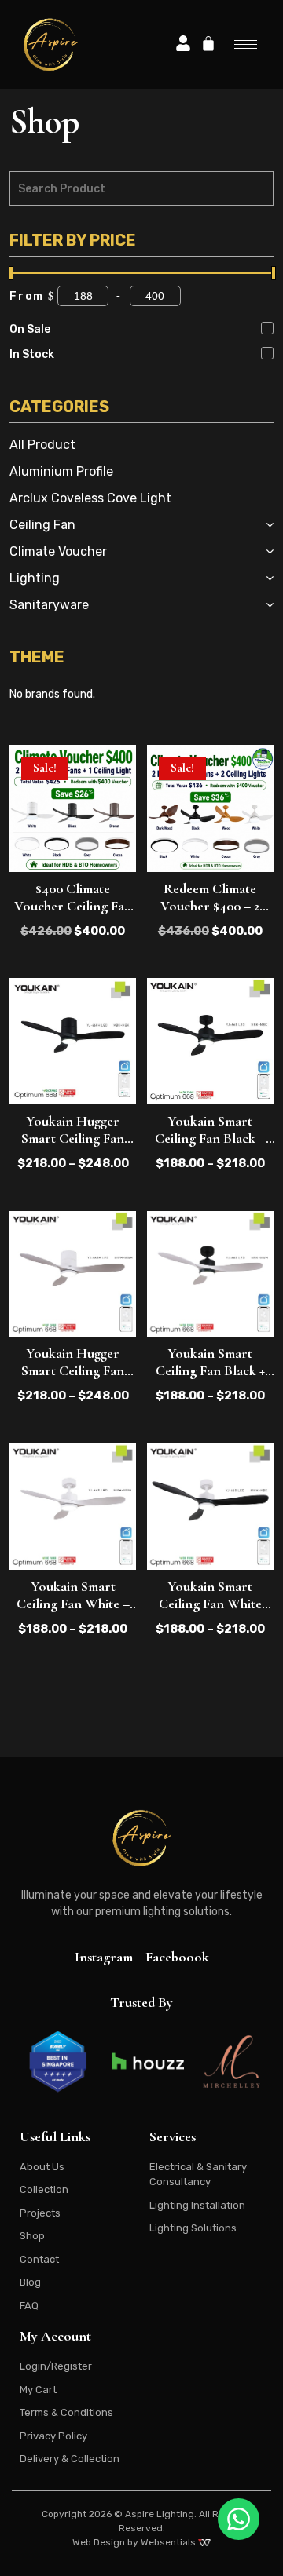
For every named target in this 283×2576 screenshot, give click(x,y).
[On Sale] (267, 328)
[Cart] (208, 43)
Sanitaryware (49, 605)
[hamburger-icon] (246, 44)
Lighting (35, 578)
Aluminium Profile (61, 471)
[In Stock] (267, 353)
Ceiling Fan (42, 525)
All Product (42, 445)
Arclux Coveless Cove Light (90, 498)
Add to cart (73, 845)
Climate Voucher (58, 551)
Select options (73, 1078)
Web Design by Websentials (135, 2542)
